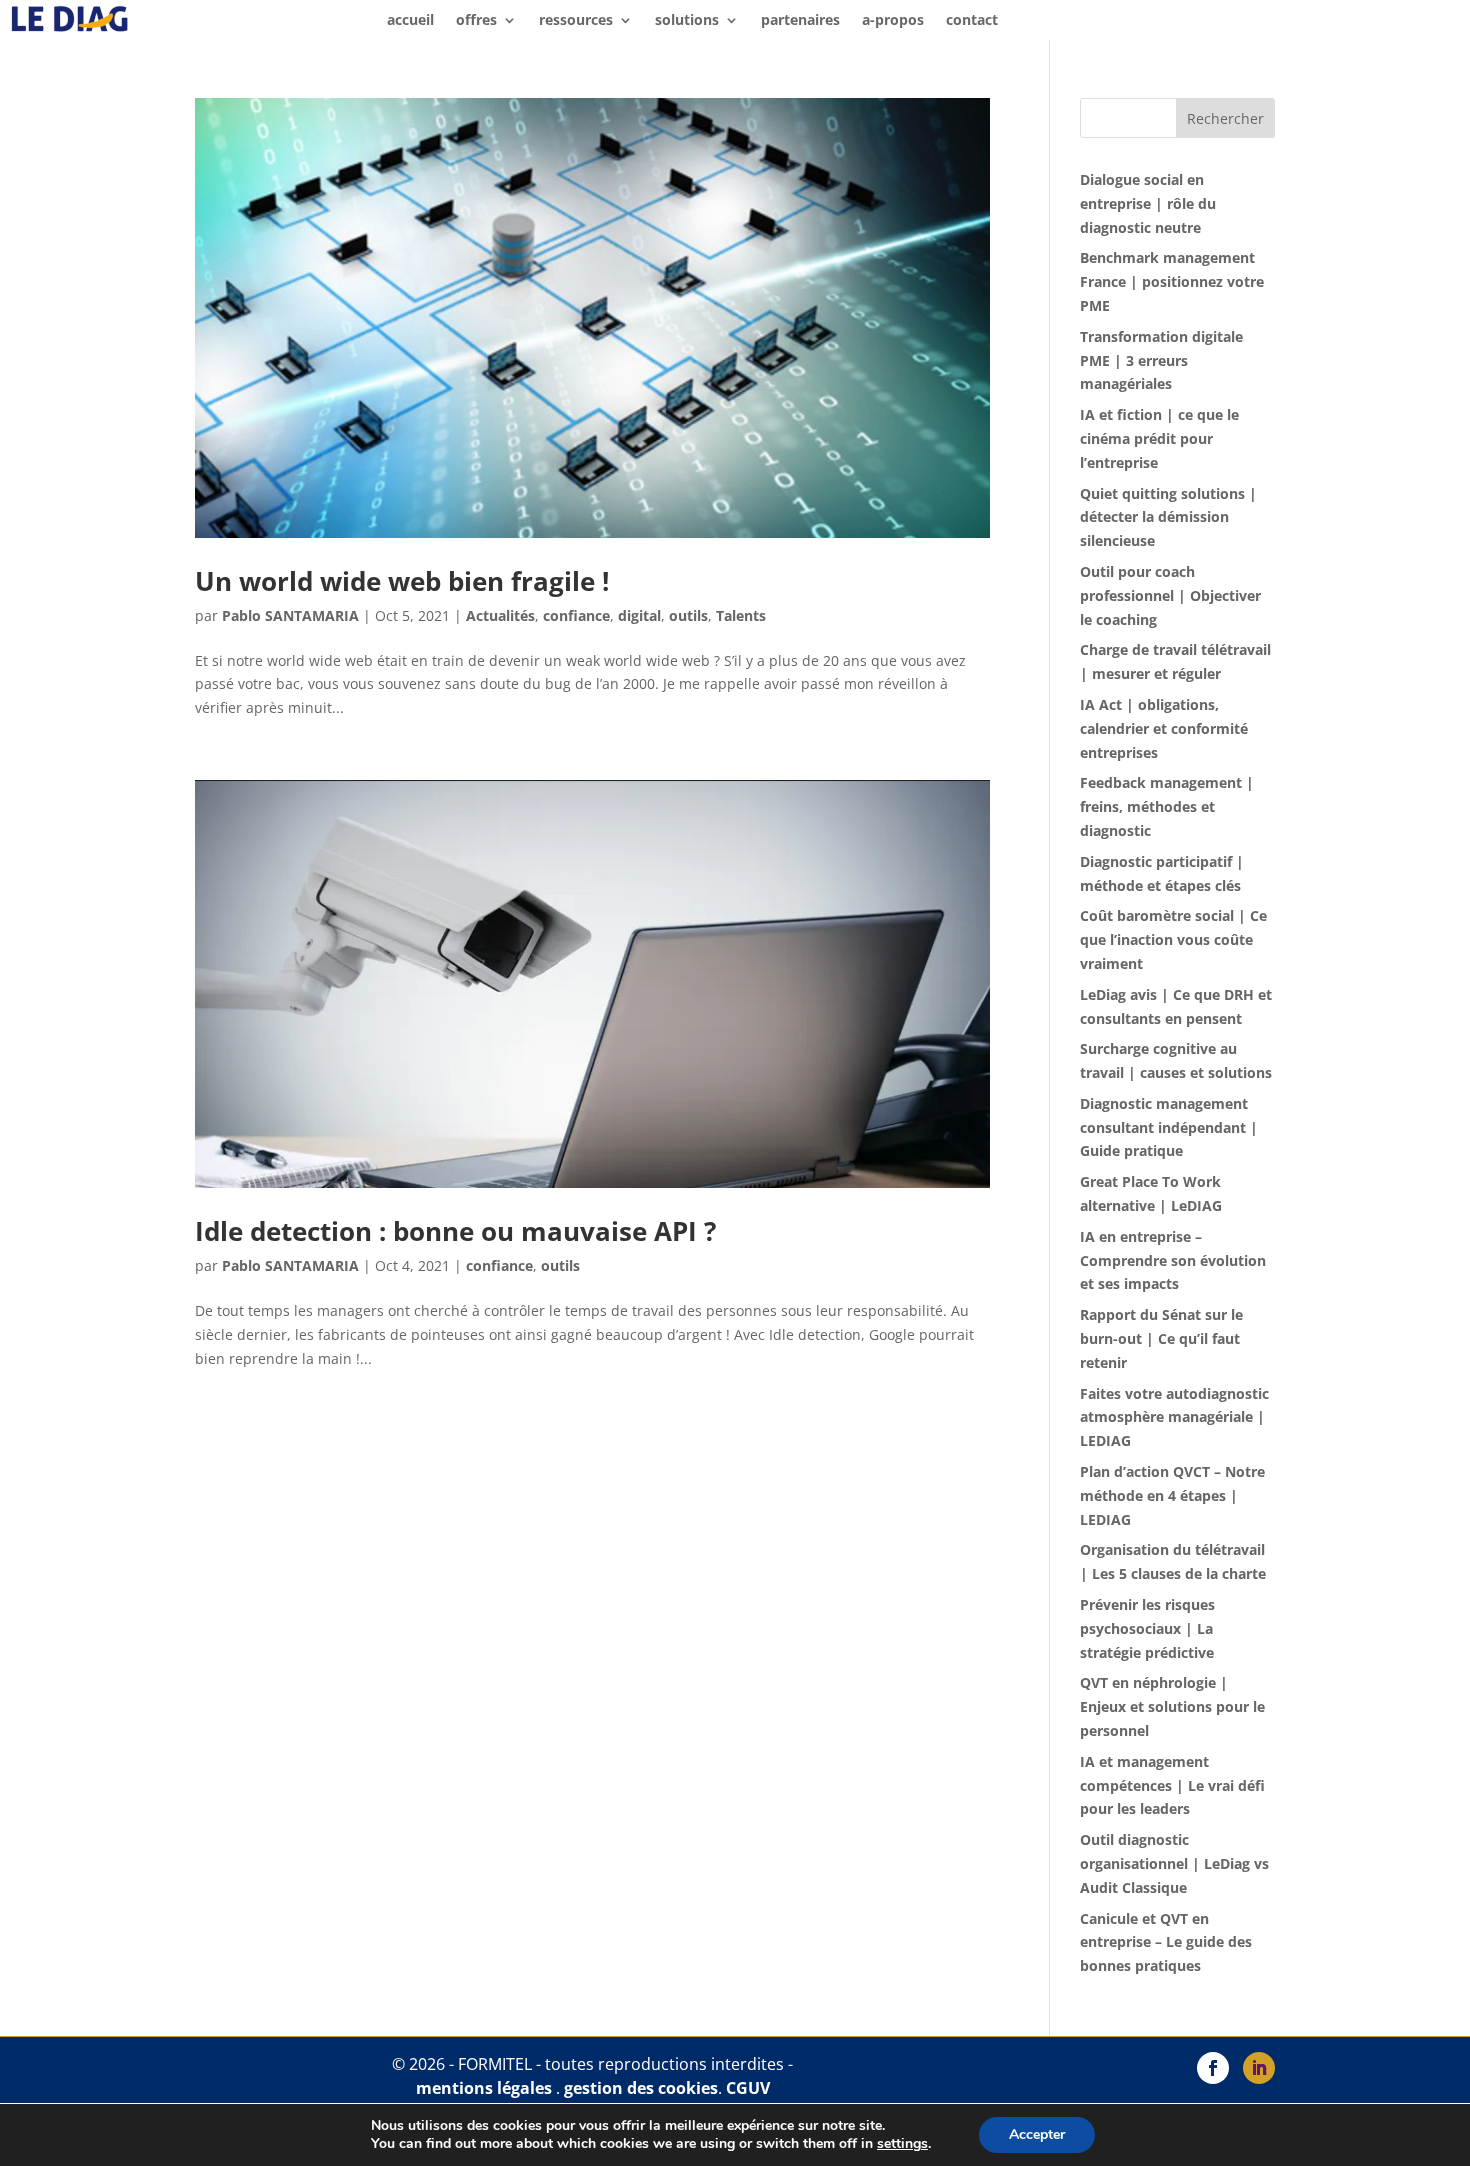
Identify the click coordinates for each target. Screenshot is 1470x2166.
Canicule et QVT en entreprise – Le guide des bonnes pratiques (1166, 1942)
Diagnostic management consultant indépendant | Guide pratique (1169, 1127)
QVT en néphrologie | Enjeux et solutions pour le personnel (1172, 1706)
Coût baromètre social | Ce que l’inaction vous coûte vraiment (1173, 939)
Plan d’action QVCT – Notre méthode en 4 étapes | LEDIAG (1172, 1495)
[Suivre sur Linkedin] (1259, 2068)
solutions (687, 21)
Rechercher (1225, 118)
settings (902, 2144)
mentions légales (484, 2087)
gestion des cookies (641, 2087)
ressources (576, 21)
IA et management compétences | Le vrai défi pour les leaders (1172, 1785)
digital (639, 615)
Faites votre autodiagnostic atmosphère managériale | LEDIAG (1174, 1417)
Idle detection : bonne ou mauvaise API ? (455, 1231)
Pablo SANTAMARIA (290, 615)
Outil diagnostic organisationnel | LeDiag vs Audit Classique (1174, 1863)
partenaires (800, 21)
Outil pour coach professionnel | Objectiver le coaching (1170, 595)
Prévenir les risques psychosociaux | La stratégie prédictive (1147, 1628)
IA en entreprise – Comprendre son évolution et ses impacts (1173, 1260)
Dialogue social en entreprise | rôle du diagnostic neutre (1148, 203)
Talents (741, 615)
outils (688, 615)
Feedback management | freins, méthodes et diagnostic (1167, 806)
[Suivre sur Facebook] (1213, 2068)
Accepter (1037, 2134)
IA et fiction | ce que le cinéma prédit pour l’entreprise (1159, 438)
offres (476, 21)
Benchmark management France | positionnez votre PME (1172, 281)
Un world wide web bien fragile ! (402, 581)
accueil (410, 21)
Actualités (500, 615)
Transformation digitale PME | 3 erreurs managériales (1161, 360)
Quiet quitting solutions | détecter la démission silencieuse (1168, 517)
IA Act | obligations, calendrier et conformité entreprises (1164, 728)
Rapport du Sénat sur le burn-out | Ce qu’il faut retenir (1161, 1338)
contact (972, 21)
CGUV (748, 2087)
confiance (576, 615)
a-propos (893, 21)
